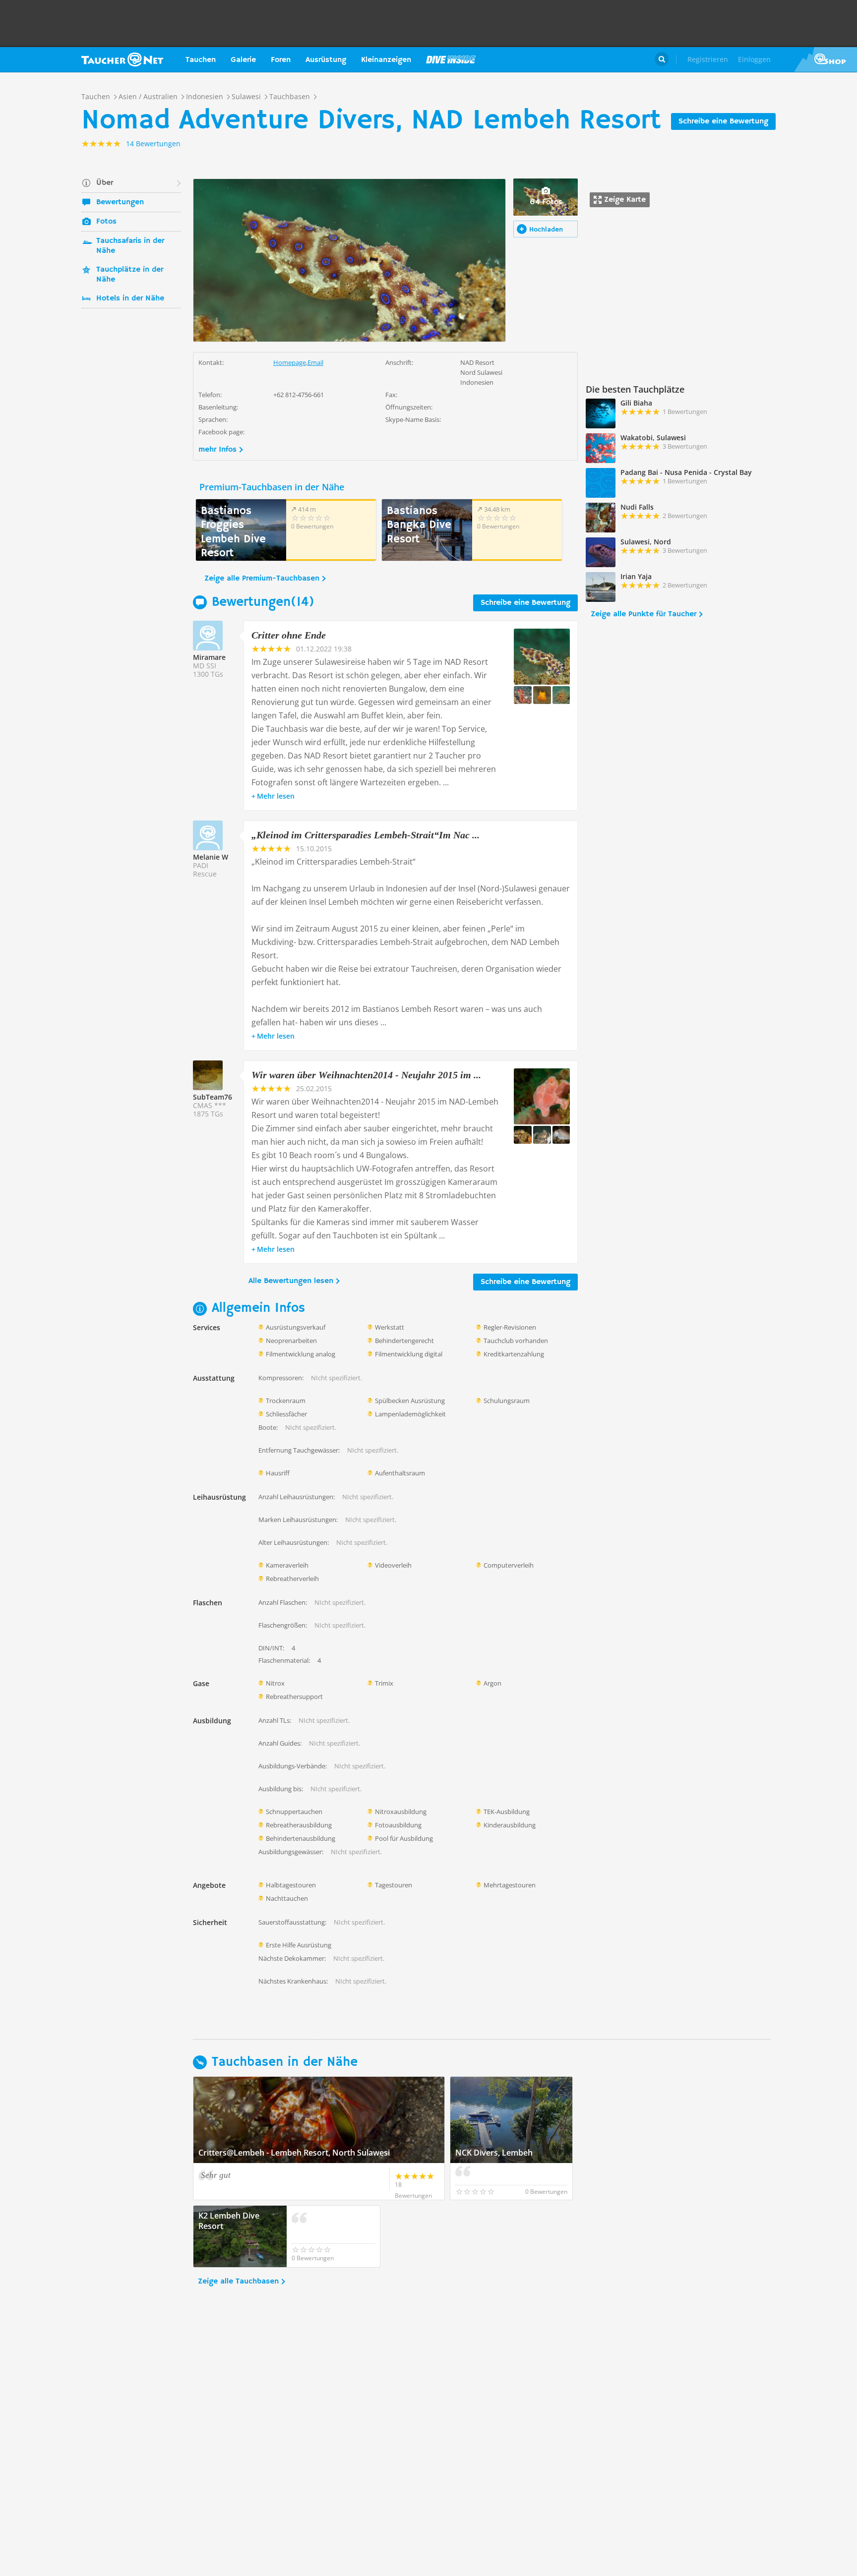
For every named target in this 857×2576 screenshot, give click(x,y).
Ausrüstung (326, 60)
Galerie (243, 60)
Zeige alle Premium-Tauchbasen (262, 579)
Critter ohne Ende (289, 635)
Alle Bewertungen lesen (291, 1281)
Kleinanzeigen (386, 60)
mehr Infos (217, 450)
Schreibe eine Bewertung (723, 121)
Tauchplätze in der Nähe (130, 275)
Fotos (106, 222)
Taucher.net (122, 59)
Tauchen (201, 60)
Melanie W (211, 857)
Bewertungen (120, 202)
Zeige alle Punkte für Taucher (643, 614)
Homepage (290, 362)
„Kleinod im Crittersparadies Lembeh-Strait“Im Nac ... (366, 835)
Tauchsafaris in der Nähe (130, 246)
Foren (281, 60)
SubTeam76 (213, 1097)
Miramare (209, 657)
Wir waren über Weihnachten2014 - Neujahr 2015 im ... (366, 1075)
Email (315, 362)
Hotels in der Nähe (130, 298)
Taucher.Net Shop (826, 59)
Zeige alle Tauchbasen (238, 2282)
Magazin (451, 59)
